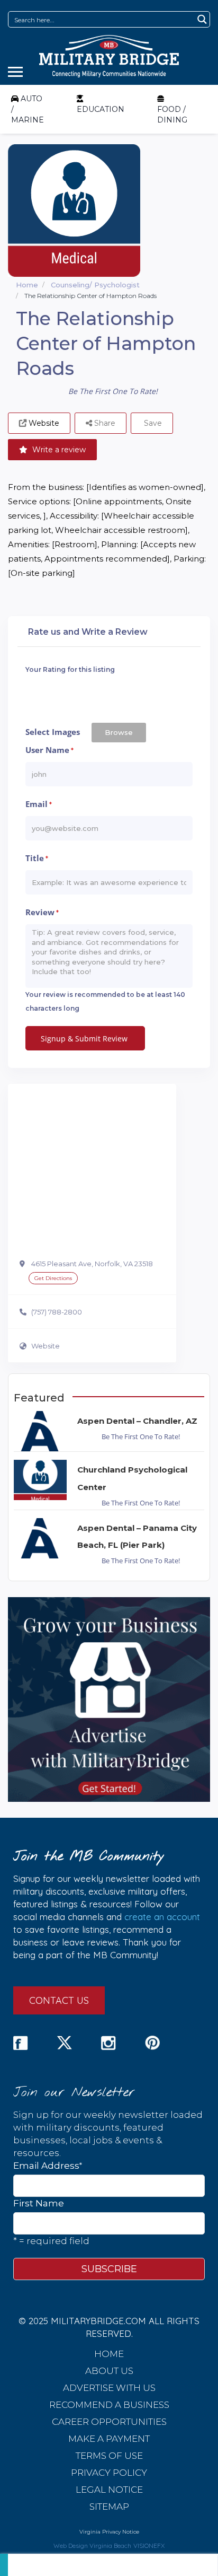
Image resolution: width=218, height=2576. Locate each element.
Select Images (53, 732)
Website (46, 1346)
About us (109, 2371)
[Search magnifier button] (202, 19)
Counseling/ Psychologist (95, 285)
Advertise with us (109, 2388)
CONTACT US (59, 2000)
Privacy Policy (109, 2473)
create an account (162, 1917)
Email (39, 804)
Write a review (58, 450)
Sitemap (109, 2507)
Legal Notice (109, 2490)
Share (104, 423)
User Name (49, 750)
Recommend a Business (109, 2405)
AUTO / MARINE (28, 109)
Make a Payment (109, 2439)
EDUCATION (101, 109)
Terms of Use (109, 2456)
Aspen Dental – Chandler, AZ (137, 1421)
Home (27, 285)
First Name (39, 2203)
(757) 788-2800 (57, 1312)
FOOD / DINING (172, 115)
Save (152, 423)
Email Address (48, 2165)
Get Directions (53, 1278)
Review (42, 912)
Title (37, 858)
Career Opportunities (109, 2422)
